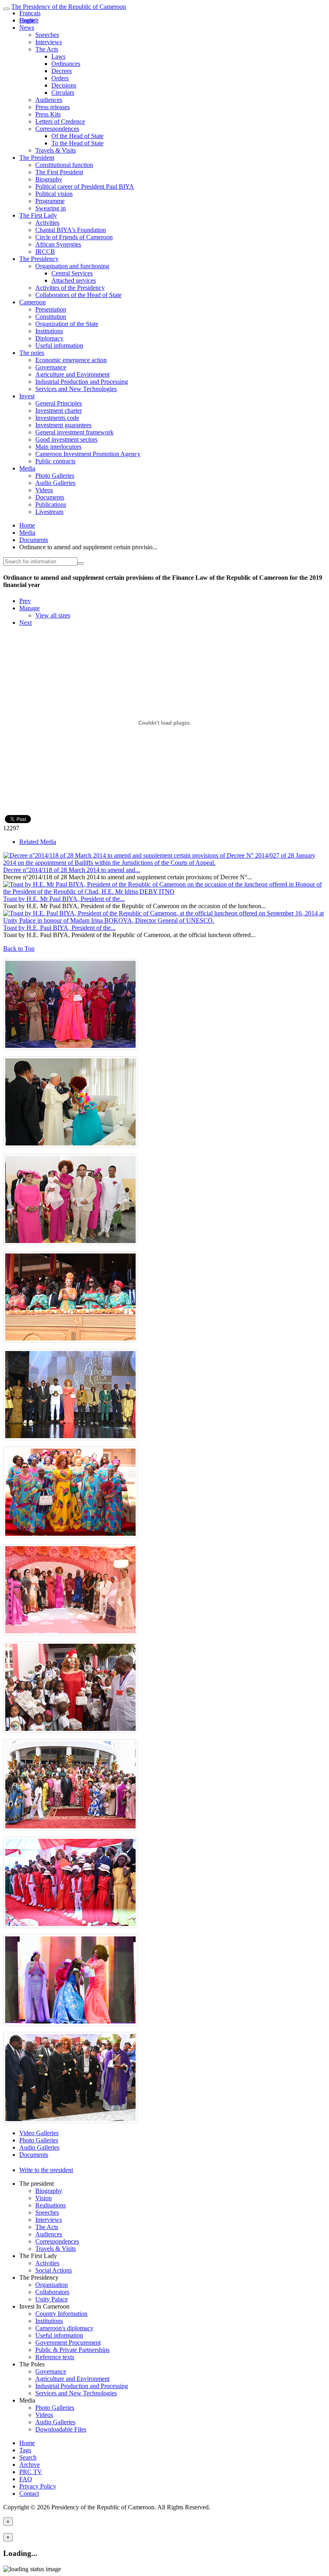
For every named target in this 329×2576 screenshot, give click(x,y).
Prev (25, 601)
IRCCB (45, 252)
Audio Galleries (55, 483)
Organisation (52, 2285)
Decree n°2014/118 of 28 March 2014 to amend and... (72, 870)
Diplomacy (49, 338)
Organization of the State (67, 324)
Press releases (53, 107)
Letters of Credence (60, 121)
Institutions (49, 331)
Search (28, 2457)
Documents (50, 497)
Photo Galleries (55, 476)
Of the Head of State (77, 136)
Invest (27, 396)
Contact (29, 2493)
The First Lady (38, 215)
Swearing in (51, 208)
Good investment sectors (66, 439)
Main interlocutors (58, 447)
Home (27, 525)
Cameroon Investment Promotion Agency (88, 454)
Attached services (74, 280)
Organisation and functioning (72, 266)
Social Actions (54, 2270)
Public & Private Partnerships (72, 2350)
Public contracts (55, 461)
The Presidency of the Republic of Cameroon (69, 7)
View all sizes (53, 615)
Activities (47, 223)
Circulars (63, 93)
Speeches (47, 35)
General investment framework (74, 432)
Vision (44, 2198)
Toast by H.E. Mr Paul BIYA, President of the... (64, 899)
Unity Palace (52, 2299)
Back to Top (19, 949)
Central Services (72, 273)
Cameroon (32, 302)
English (29, 20)
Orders (60, 78)
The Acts (47, 49)
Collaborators (52, 2292)
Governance (51, 367)
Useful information (59, 345)
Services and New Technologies (76, 389)
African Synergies (58, 244)
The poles (32, 353)
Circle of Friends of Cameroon (74, 237)
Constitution (51, 317)
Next (25, 623)
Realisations (51, 2205)
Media (27, 468)
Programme (50, 201)
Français (30, 13)
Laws (58, 56)
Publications (51, 504)
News (27, 28)
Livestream (49, 512)
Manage (29, 608)
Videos (44, 490)
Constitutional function (64, 165)
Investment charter (59, 411)
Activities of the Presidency (70, 288)
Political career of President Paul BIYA (85, 186)
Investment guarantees (63, 425)
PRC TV (31, 2472)
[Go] (81, 563)
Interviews (49, 42)
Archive (29, 2465)
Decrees (62, 71)
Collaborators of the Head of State (78, 295)
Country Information (61, 2314)
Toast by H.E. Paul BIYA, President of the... (59, 928)
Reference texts (55, 2357)
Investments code (57, 418)
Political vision (54, 194)
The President (37, 158)
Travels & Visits (56, 150)
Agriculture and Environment (72, 374)
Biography (49, 179)
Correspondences (57, 129)
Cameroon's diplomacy (64, 2328)
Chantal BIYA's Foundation (71, 230)
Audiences (49, 100)
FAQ (26, 2479)
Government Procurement (68, 2343)
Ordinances (66, 64)
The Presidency (39, 259)
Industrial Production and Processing (82, 382)
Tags (25, 2450)
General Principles (59, 403)
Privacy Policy (38, 2486)
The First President (59, 172)
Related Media (38, 842)
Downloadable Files (61, 2429)
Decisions (64, 85)
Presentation (51, 309)
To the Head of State (77, 143)
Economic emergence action (71, 360)
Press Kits (48, 114)
